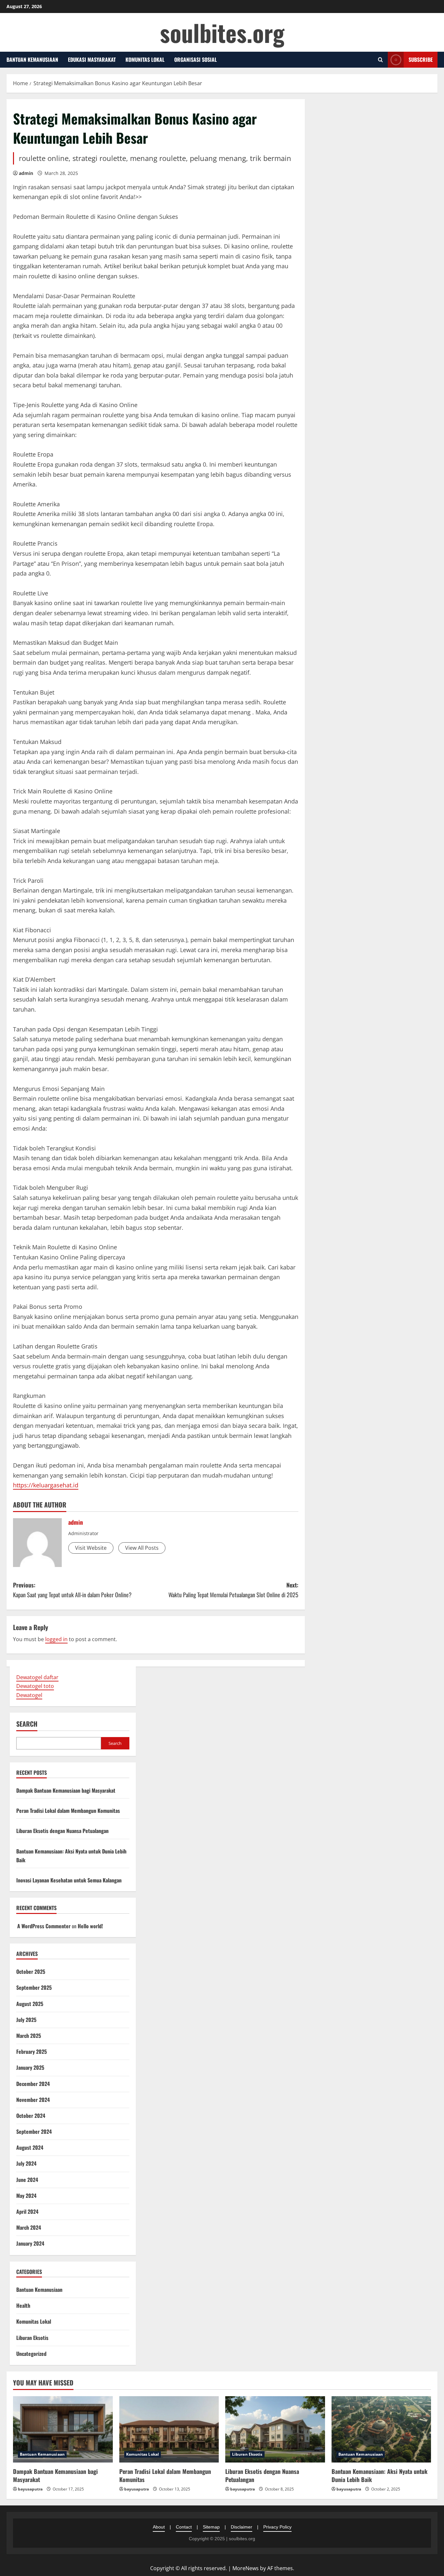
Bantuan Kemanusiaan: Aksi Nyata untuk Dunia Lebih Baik (379, 2475)
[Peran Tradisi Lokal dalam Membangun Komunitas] (169, 2429)
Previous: (72, 1590)
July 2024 (26, 2163)
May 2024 (26, 2196)
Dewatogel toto (35, 1686)
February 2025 (32, 2052)
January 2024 (30, 2243)
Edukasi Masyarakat (92, 60)
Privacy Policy (277, 2527)
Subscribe (421, 60)
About (159, 2527)
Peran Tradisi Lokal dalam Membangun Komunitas (68, 1811)
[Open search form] (380, 60)
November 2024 (33, 2100)
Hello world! (90, 1926)
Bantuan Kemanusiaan (32, 60)
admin (26, 173)
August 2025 (30, 2004)
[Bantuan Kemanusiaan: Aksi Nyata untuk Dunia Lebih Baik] (381, 2429)
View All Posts (142, 1548)
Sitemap (211, 2527)
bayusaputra (30, 2489)
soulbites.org (222, 32)
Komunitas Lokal (145, 60)
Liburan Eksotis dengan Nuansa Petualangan (62, 1831)
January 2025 (30, 2067)
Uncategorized (31, 2354)
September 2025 (34, 1987)
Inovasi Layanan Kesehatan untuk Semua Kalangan (69, 1880)
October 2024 (31, 2116)
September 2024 (34, 2131)
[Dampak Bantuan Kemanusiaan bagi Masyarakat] (63, 2429)
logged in (56, 1639)
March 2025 (29, 2036)
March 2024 (29, 2227)
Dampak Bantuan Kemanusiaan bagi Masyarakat (66, 1790)
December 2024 (33, 2084)
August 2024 (30, 2147)
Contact (184, 2527)
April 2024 (27, 2211)
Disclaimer (242, 2527)
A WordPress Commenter (44, 1926)
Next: (233, 1590)
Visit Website (91, 1548)
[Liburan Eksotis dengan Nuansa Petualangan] (275, 2429)
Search (27, 1724)
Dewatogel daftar (37, 1677)
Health (23, 2305)
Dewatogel (29, 1695)
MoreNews (246, 2568)
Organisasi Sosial (196, 60)
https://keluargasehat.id (46, 1485)
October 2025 (31, 1972)
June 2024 (27, 2180)
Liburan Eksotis (32, 2338)
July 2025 (26, 2020)
